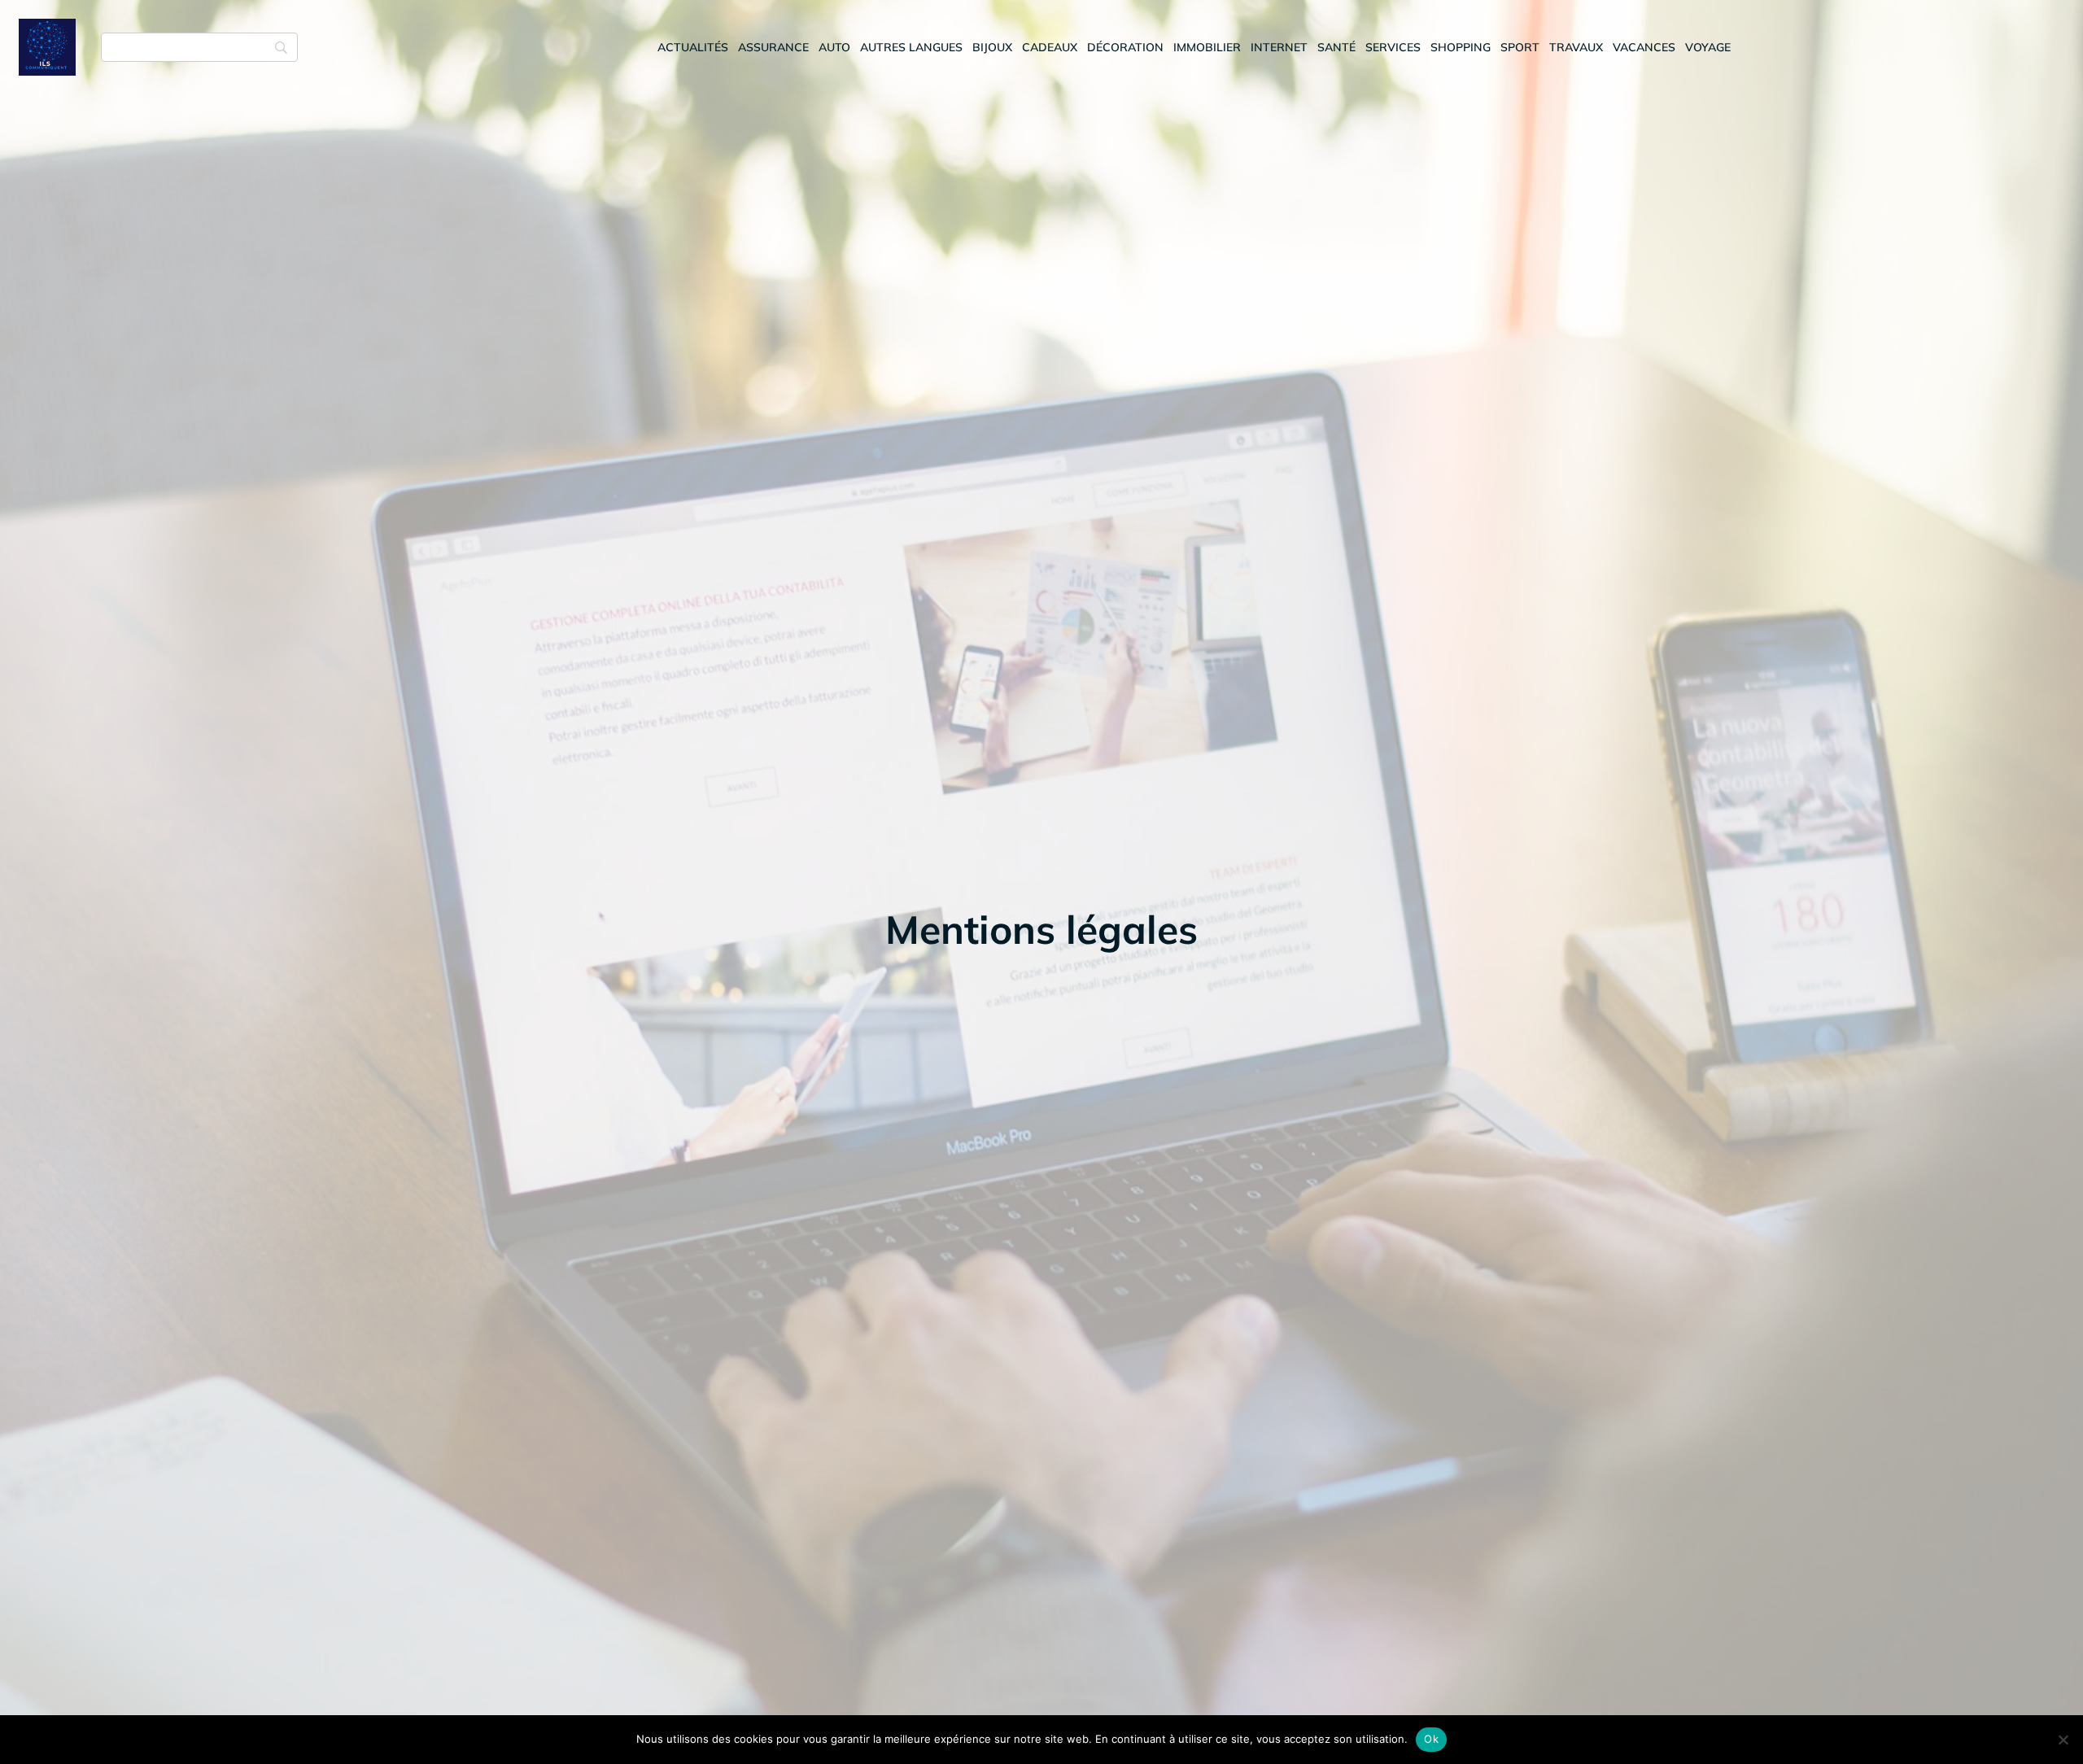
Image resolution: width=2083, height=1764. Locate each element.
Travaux (1576, 47)
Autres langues (911, 47)
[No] (2063, 1740)
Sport (1520, 47)
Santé (1336, 47)
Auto (834, 47)
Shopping (1461, 47)
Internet (1279, 47)
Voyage (1708, 47)
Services (1393, 47)
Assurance (773, 47)
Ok (1431, 1739)
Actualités (693, 47)
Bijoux (992, 47)
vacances (1644, 47)
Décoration (1125, 47)
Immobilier (1207, 47)
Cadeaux (1050, 47)
